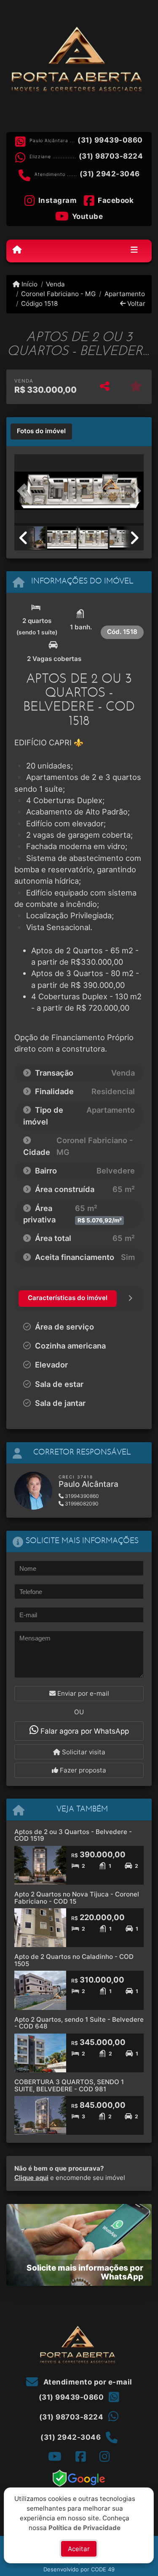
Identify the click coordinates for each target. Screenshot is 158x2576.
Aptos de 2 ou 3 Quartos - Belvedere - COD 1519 (73, 1835)
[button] (24, 491)
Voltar (135, 303)
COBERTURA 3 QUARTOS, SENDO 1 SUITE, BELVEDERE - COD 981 (69, 2085)
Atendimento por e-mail (87, 2382)
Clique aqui (31, 2178)
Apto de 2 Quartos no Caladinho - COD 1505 (74, 1960)
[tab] (41, 432)
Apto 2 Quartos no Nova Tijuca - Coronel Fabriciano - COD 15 (77, 1898)
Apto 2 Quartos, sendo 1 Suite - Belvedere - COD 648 (79, 2023)
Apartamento (125, 294)
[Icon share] (55, 2456)
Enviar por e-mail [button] (82, 1693)
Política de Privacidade (85, 2527)
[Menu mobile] (17, 250)
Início (29, 284)
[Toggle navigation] (134, 251)
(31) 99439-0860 (110, 140)
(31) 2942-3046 (110, 174)
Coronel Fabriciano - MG (58, 294)
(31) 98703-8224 (111, 156)
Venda (55, 284)
